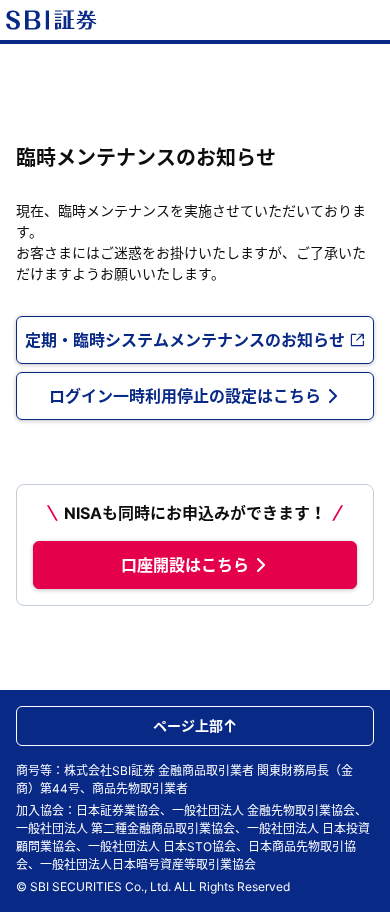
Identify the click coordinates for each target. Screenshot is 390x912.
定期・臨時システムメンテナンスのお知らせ (185, 340)
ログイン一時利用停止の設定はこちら (185, 396)
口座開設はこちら (185, 565)
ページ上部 (188, 725)
